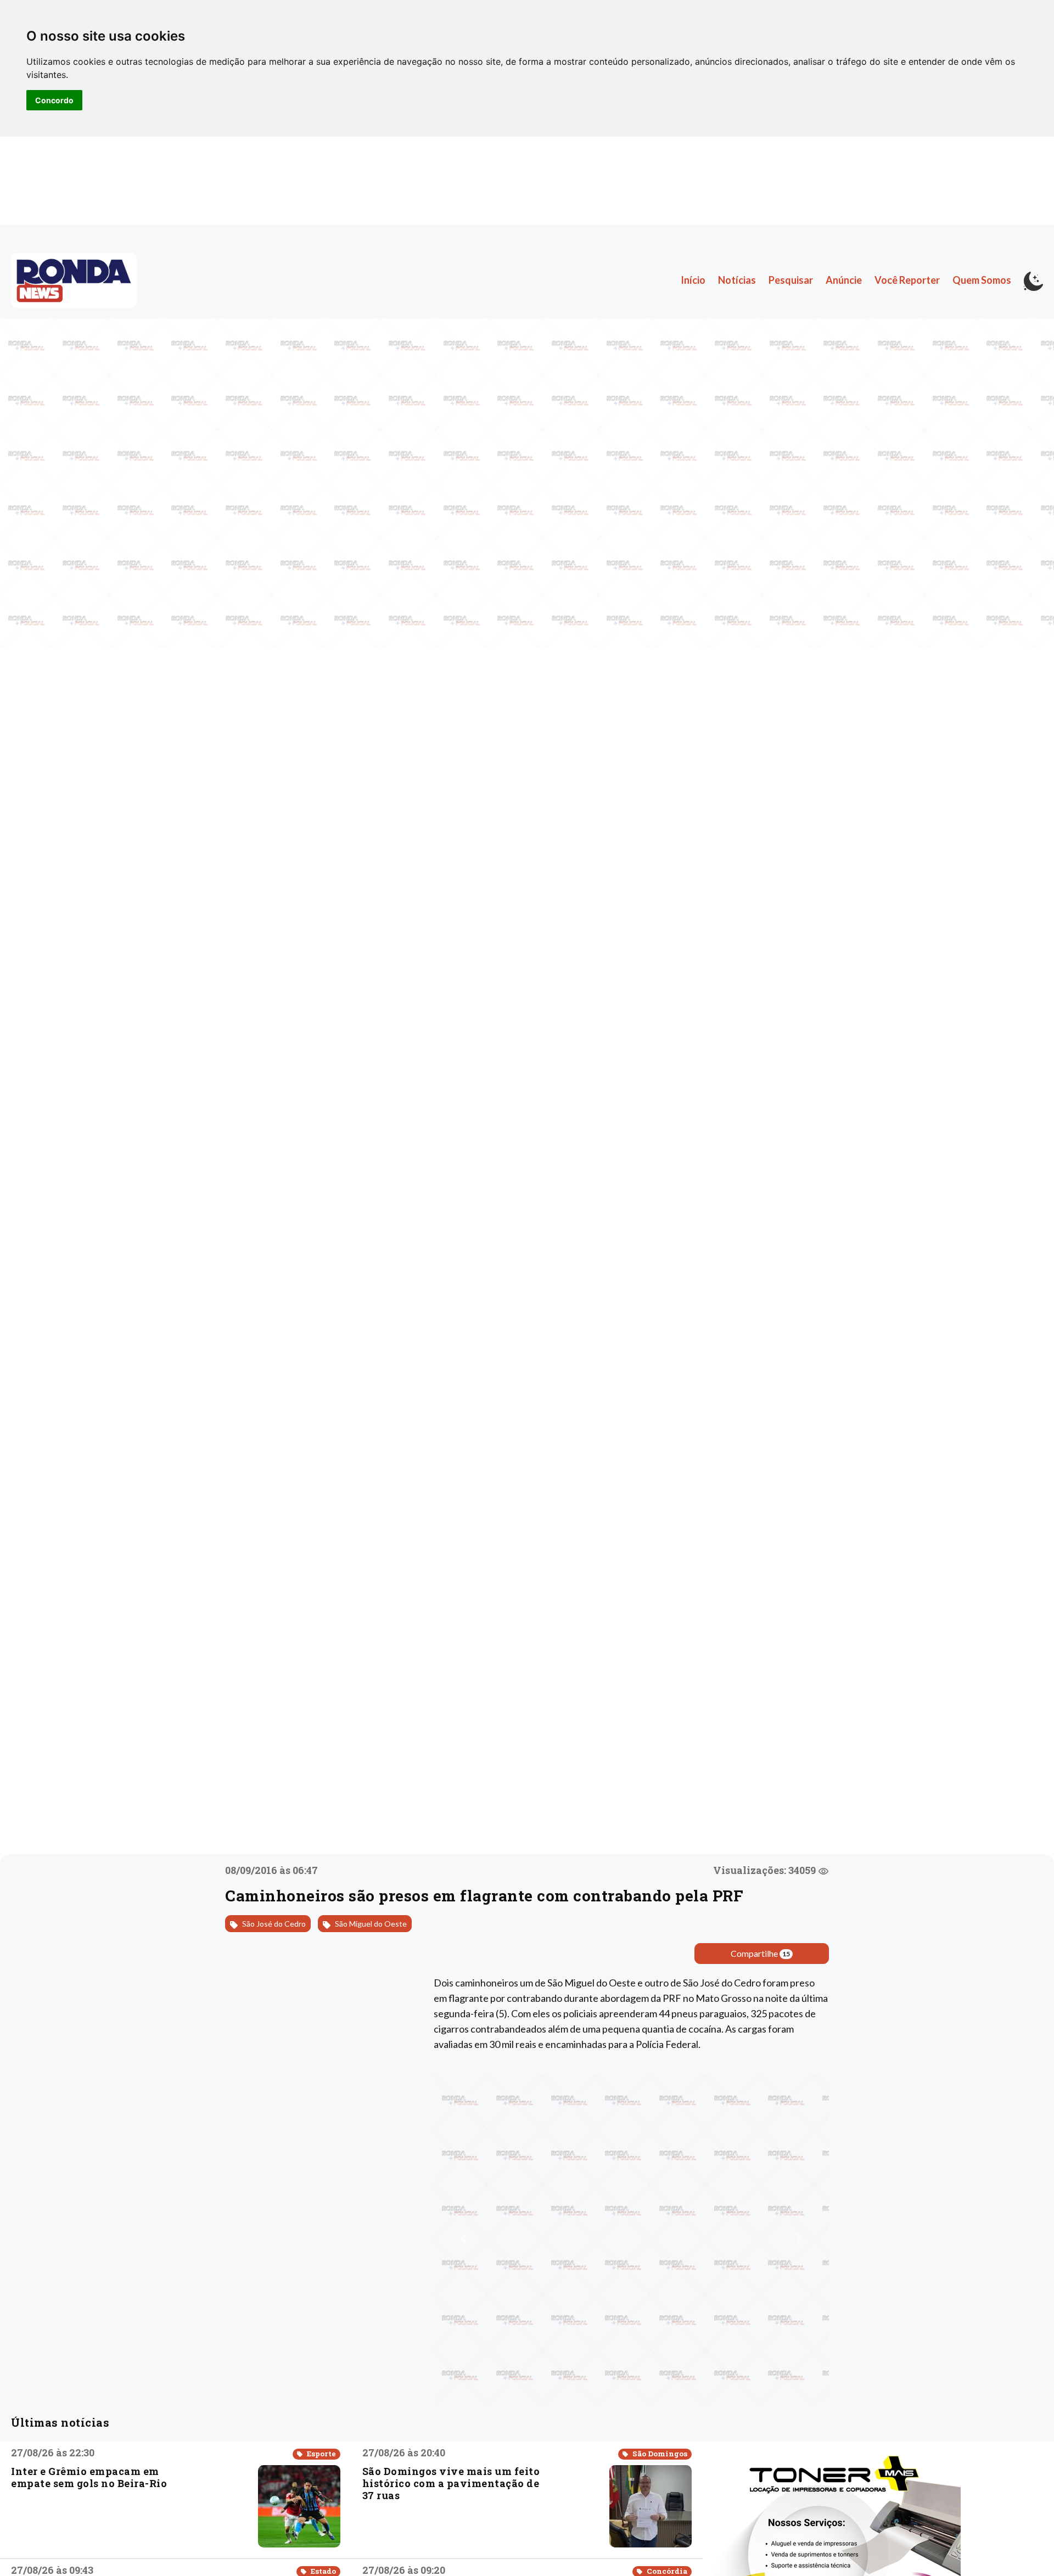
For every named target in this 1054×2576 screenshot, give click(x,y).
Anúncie (844, 280)
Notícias (737, 280)
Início (693, 280)
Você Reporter (907, 280)
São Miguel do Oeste (370, 1924)
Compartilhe (760, 1953)
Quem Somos (982, 280)
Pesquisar (791, 280)
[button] (463, 2238)
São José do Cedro (273, 1924)
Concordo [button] (54, 100)
